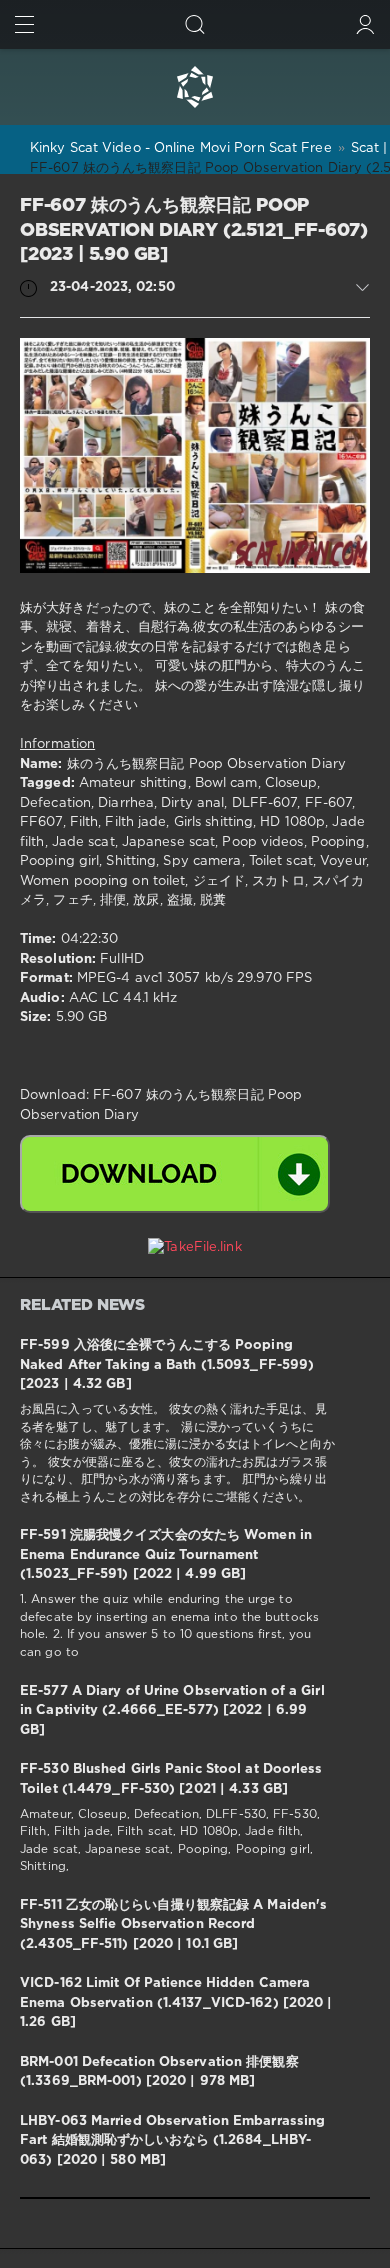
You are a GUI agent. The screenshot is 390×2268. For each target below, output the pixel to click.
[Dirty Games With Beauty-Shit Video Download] (195, 87)
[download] (175, 1174)
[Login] (365, 24)
